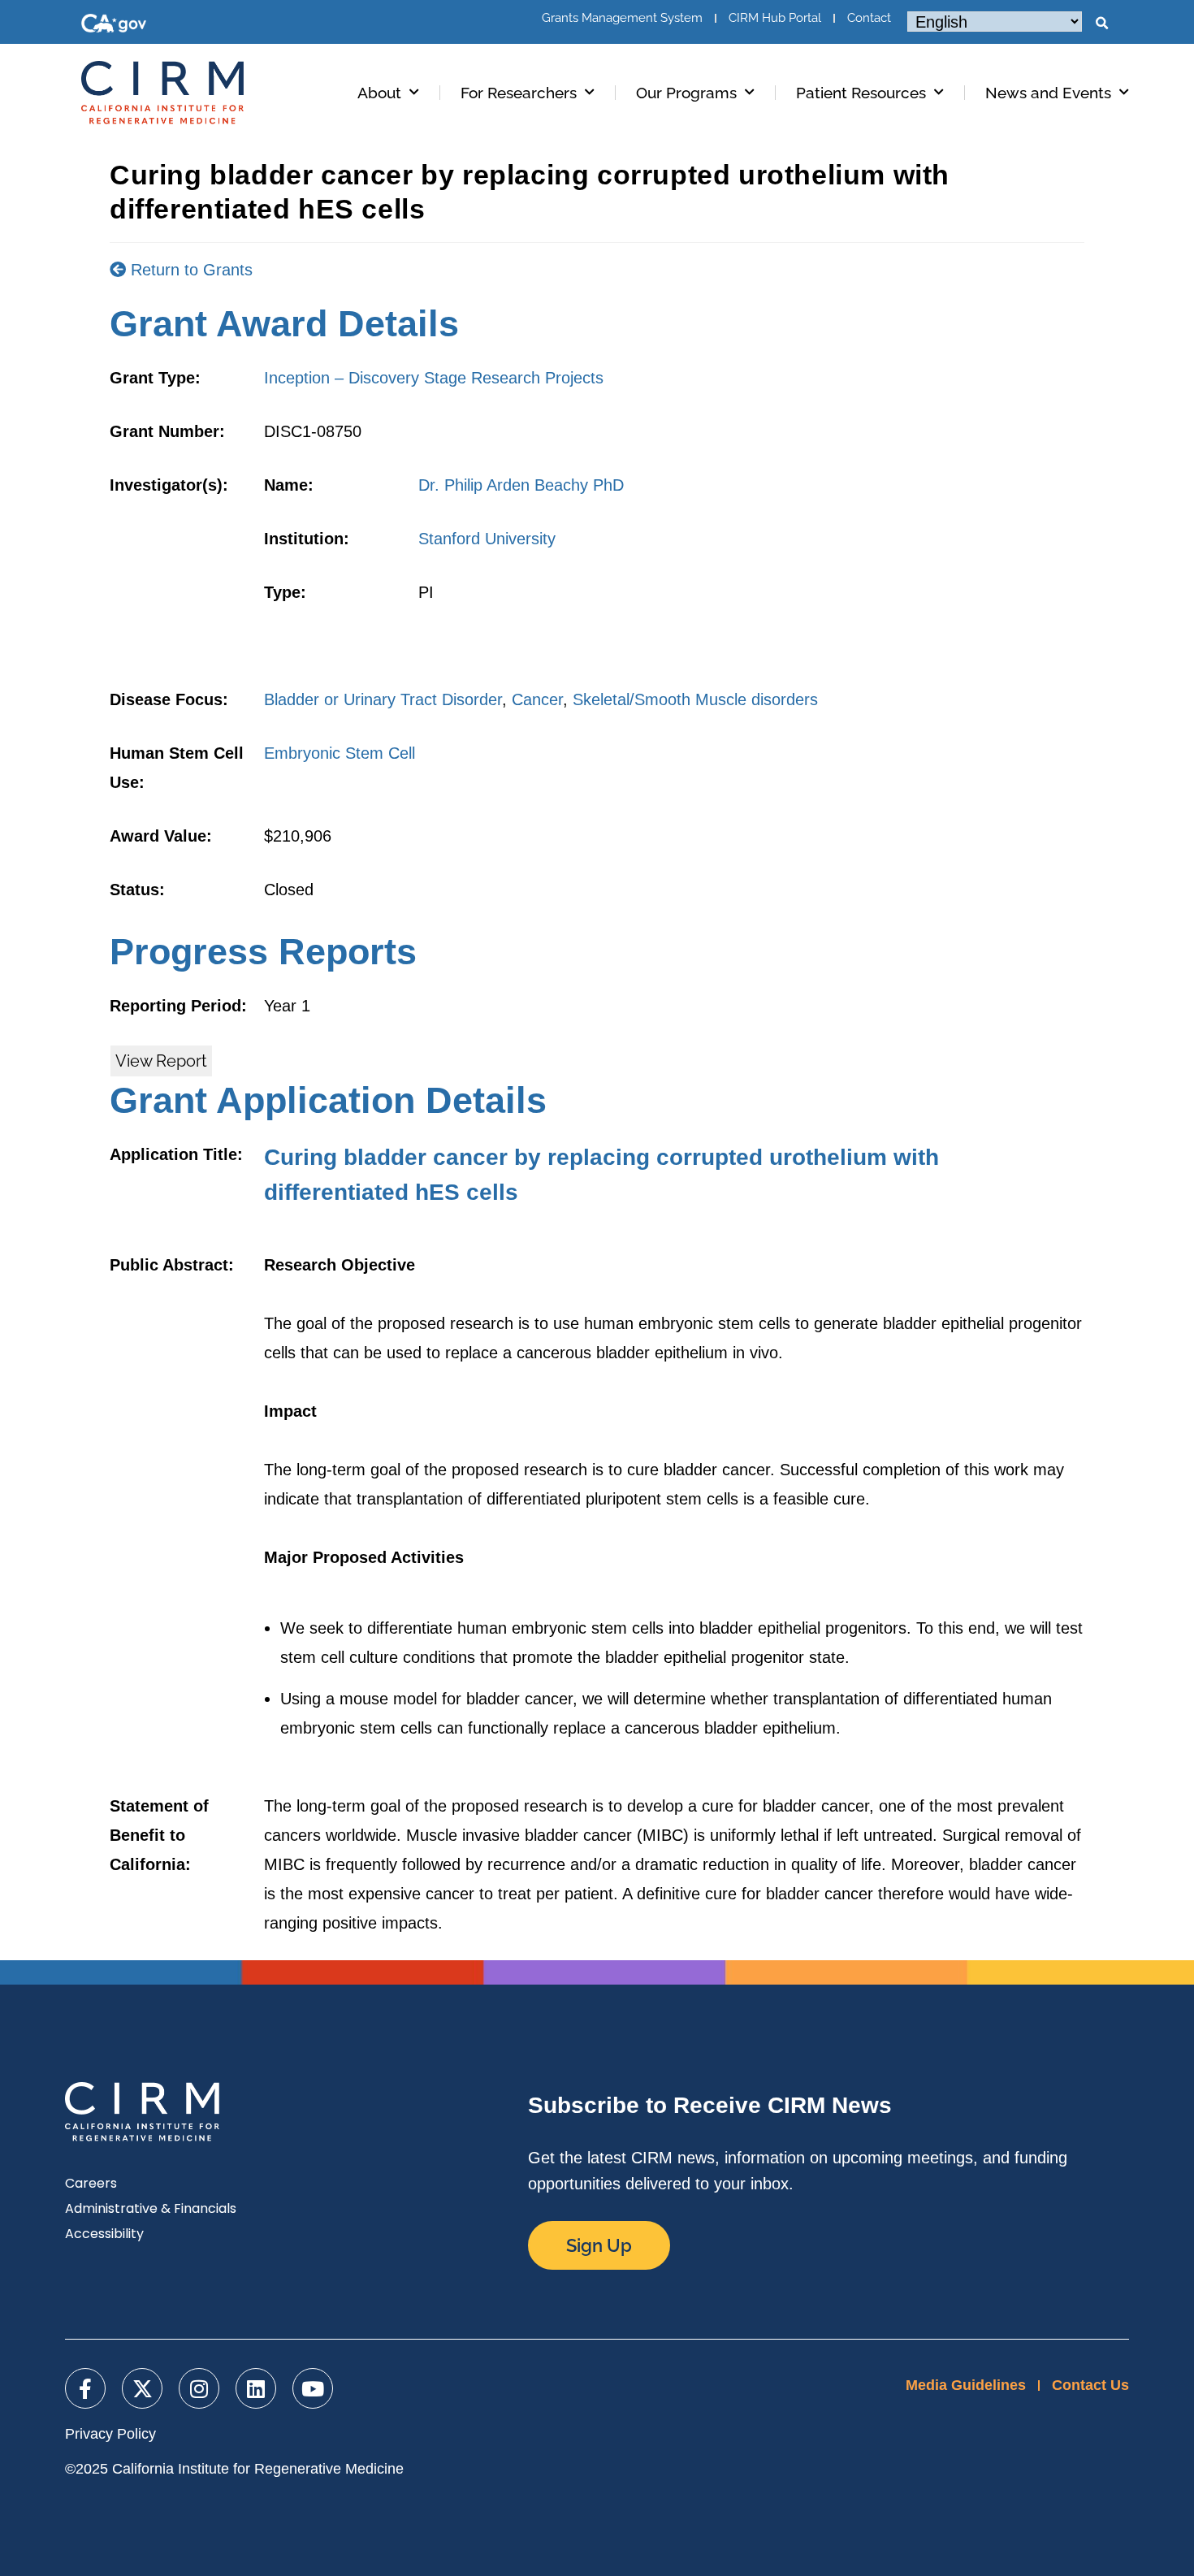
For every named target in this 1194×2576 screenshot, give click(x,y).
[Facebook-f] (85, 2388)
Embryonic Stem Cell (340, 753)
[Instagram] (199, 2388)
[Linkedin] (256, 2388)
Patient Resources (861, 93)
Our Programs (686, 93)
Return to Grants (189, 270)
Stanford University (487, 539)
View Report (161, 1061)
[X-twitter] (142, 2388)
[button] (1101, 24)
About (379, 93)
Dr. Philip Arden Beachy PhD (521, 485)
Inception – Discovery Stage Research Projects (434, 378)
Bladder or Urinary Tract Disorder (383, 699)
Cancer (537, 699)
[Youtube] (313, 2388)
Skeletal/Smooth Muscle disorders (695, 699)
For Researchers (519, 93)
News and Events (1048, 93)
